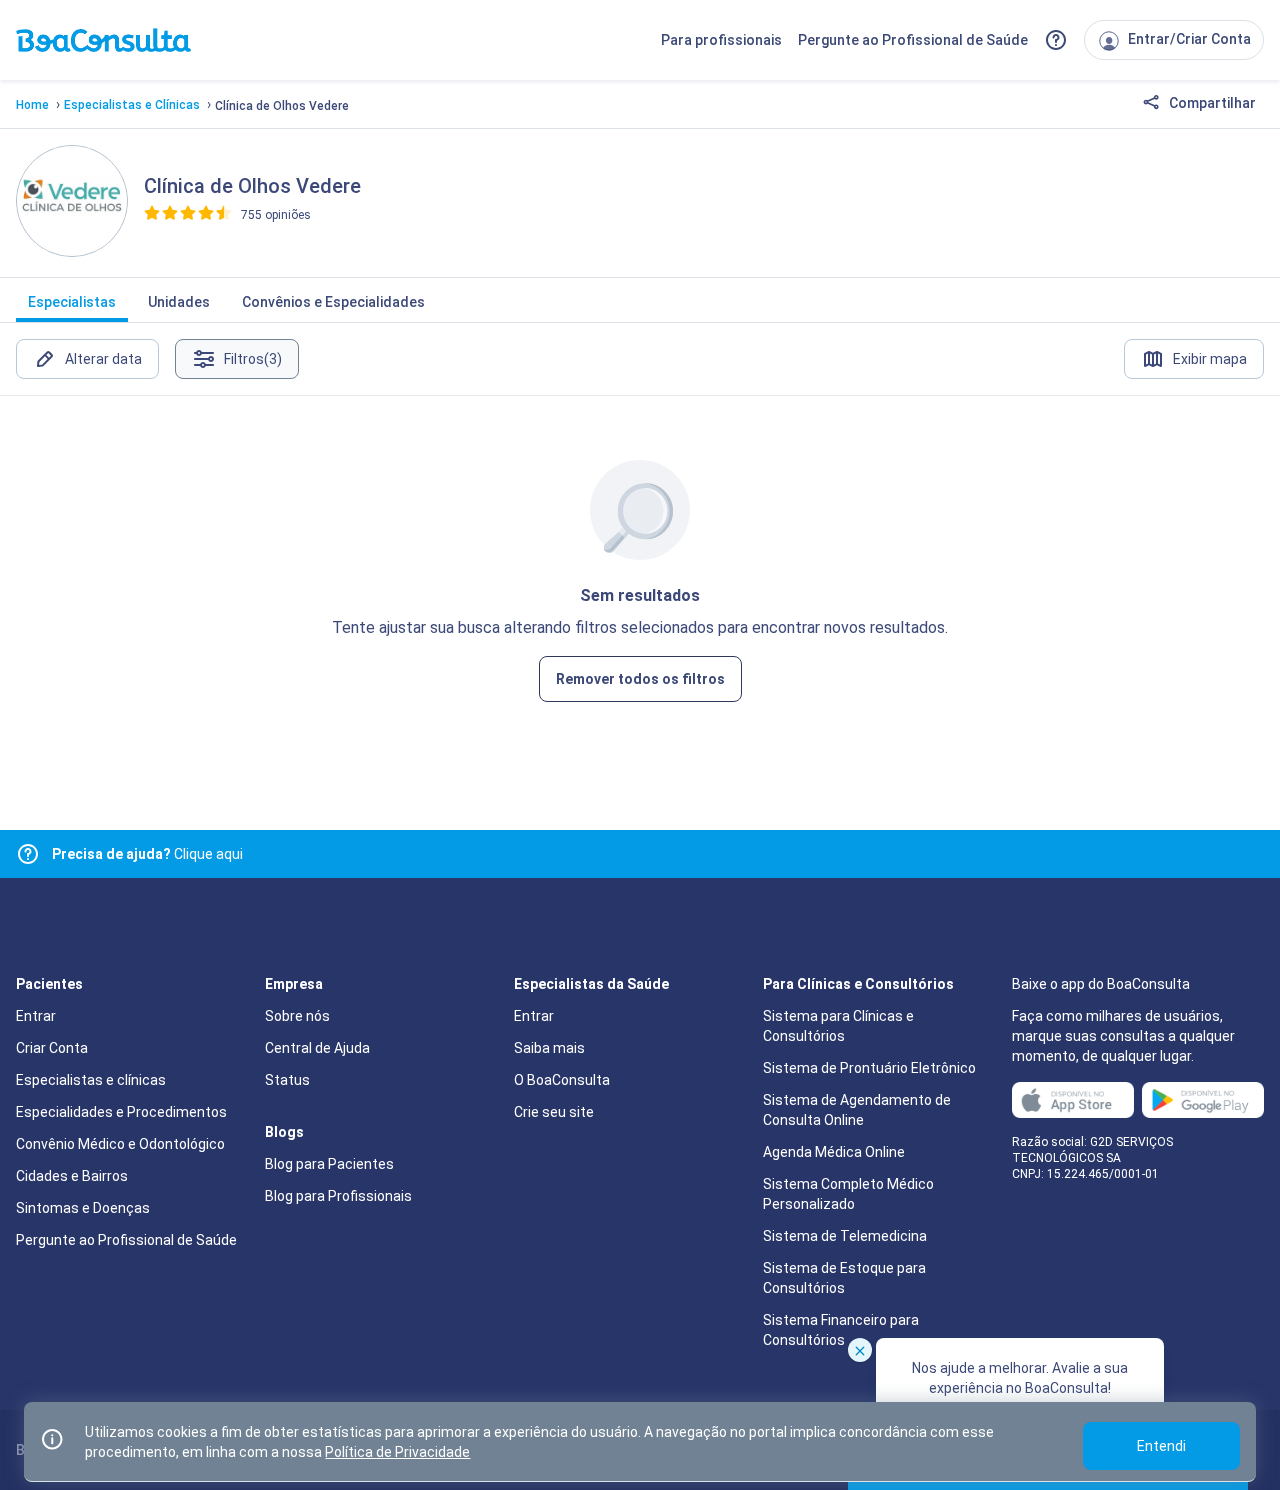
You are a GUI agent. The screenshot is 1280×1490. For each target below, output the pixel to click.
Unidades (179, 302)
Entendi (1161, 1446)
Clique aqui (147, 854)
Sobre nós (297, 1016)
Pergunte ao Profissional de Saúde (913, 40)
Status (287, 1080)
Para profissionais (721, 40)
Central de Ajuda (317, 1048)
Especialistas (72, 302)
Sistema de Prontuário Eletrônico (869, 1068)
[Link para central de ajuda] (28, 854)
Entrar (36, 1016)
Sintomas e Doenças (83, 1208)
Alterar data (103, 359)
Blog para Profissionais (338, 1196)
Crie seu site (554, 1112)
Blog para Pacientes (329, 1164)
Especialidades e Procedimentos (121, 1112)
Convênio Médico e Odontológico (120, 1144)
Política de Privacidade (397, 1452)
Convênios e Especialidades (333, 302)
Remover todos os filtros (640, 679)
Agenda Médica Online (834, 1152)
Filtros (253, 359)
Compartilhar (1211, 103)
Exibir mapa (1210, 359)
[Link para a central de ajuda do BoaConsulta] (1056, 40)
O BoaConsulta (562, 1080)
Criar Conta (52, 1048)
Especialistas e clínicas (91, 1080)
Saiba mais (549, 1048)
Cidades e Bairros (72, 1176)
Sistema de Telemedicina (845, 1236)
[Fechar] (860, 1350)
